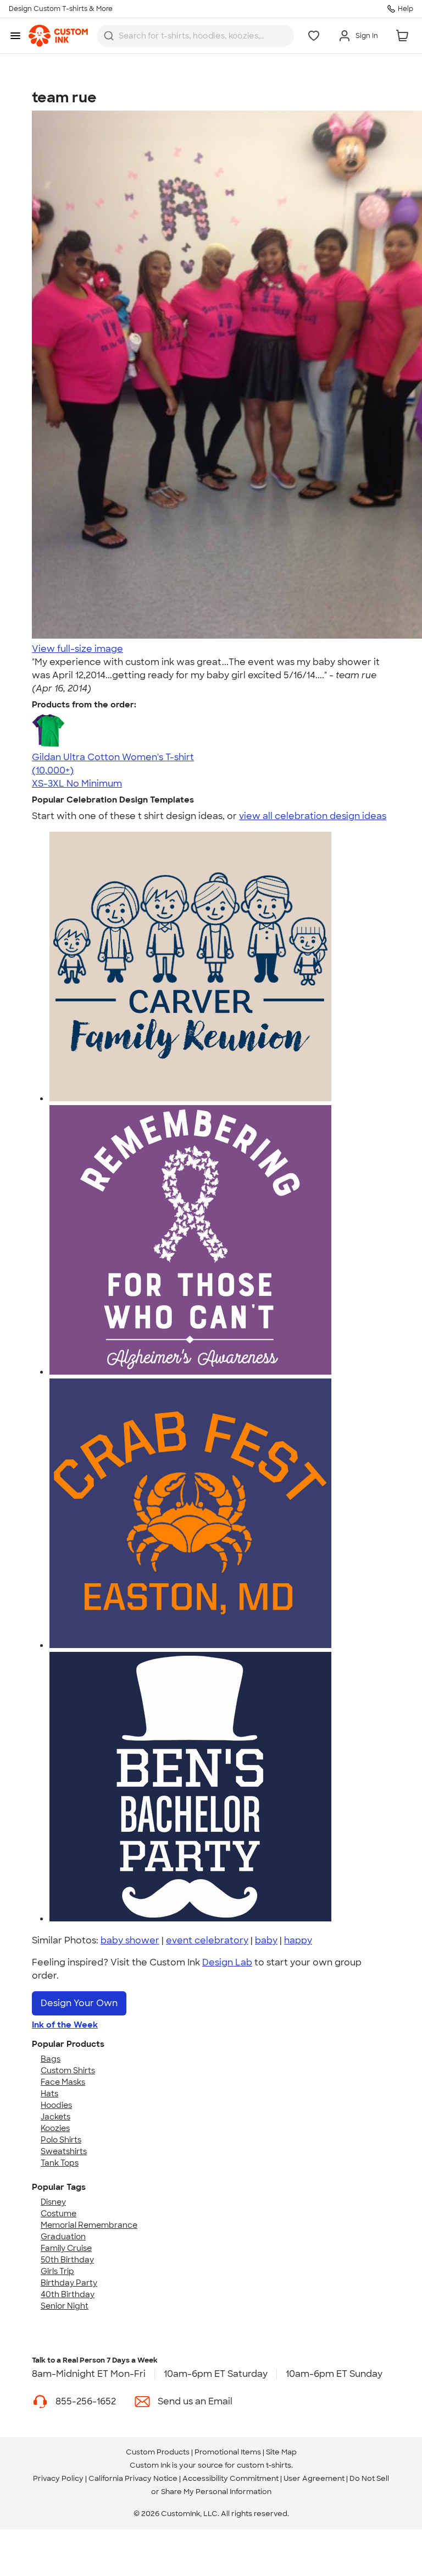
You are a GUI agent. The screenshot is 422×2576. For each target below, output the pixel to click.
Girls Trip (57, 2271)
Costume (59, 2214)
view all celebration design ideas (313, 816)
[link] (58, 36)
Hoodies (56, 2105)
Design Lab (227, 1962)
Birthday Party (69, 2283)
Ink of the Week (65, 2025)
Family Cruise (66, 2248)
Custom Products (158, 2452)
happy (298, 1940)
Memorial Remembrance (89, 2225)
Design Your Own (79, 2003)
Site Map (281, 2452)
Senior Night (65, 2306)
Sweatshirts (64, 2151)
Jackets (55, 2117)
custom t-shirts (264, 2465)
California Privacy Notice (133, 2478)
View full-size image (77, 649)
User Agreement (314, 2478)
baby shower (130, 1940)
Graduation (63, 2237)
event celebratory (207, 1940)
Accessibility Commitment (231, 2478)
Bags (51, 2059)
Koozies (55, 2128)
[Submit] (109, 36)
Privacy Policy (58, 2478)
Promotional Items (228, 2452)
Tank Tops (60, 2163)
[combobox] (195, 36)
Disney (53, 2202)
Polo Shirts (61, 2140)
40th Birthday (68, 2294)
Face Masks (63, 2082)
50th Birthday (67, 2260)
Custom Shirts (68, 2070)
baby (266, 1940)
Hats (49, 2094)
